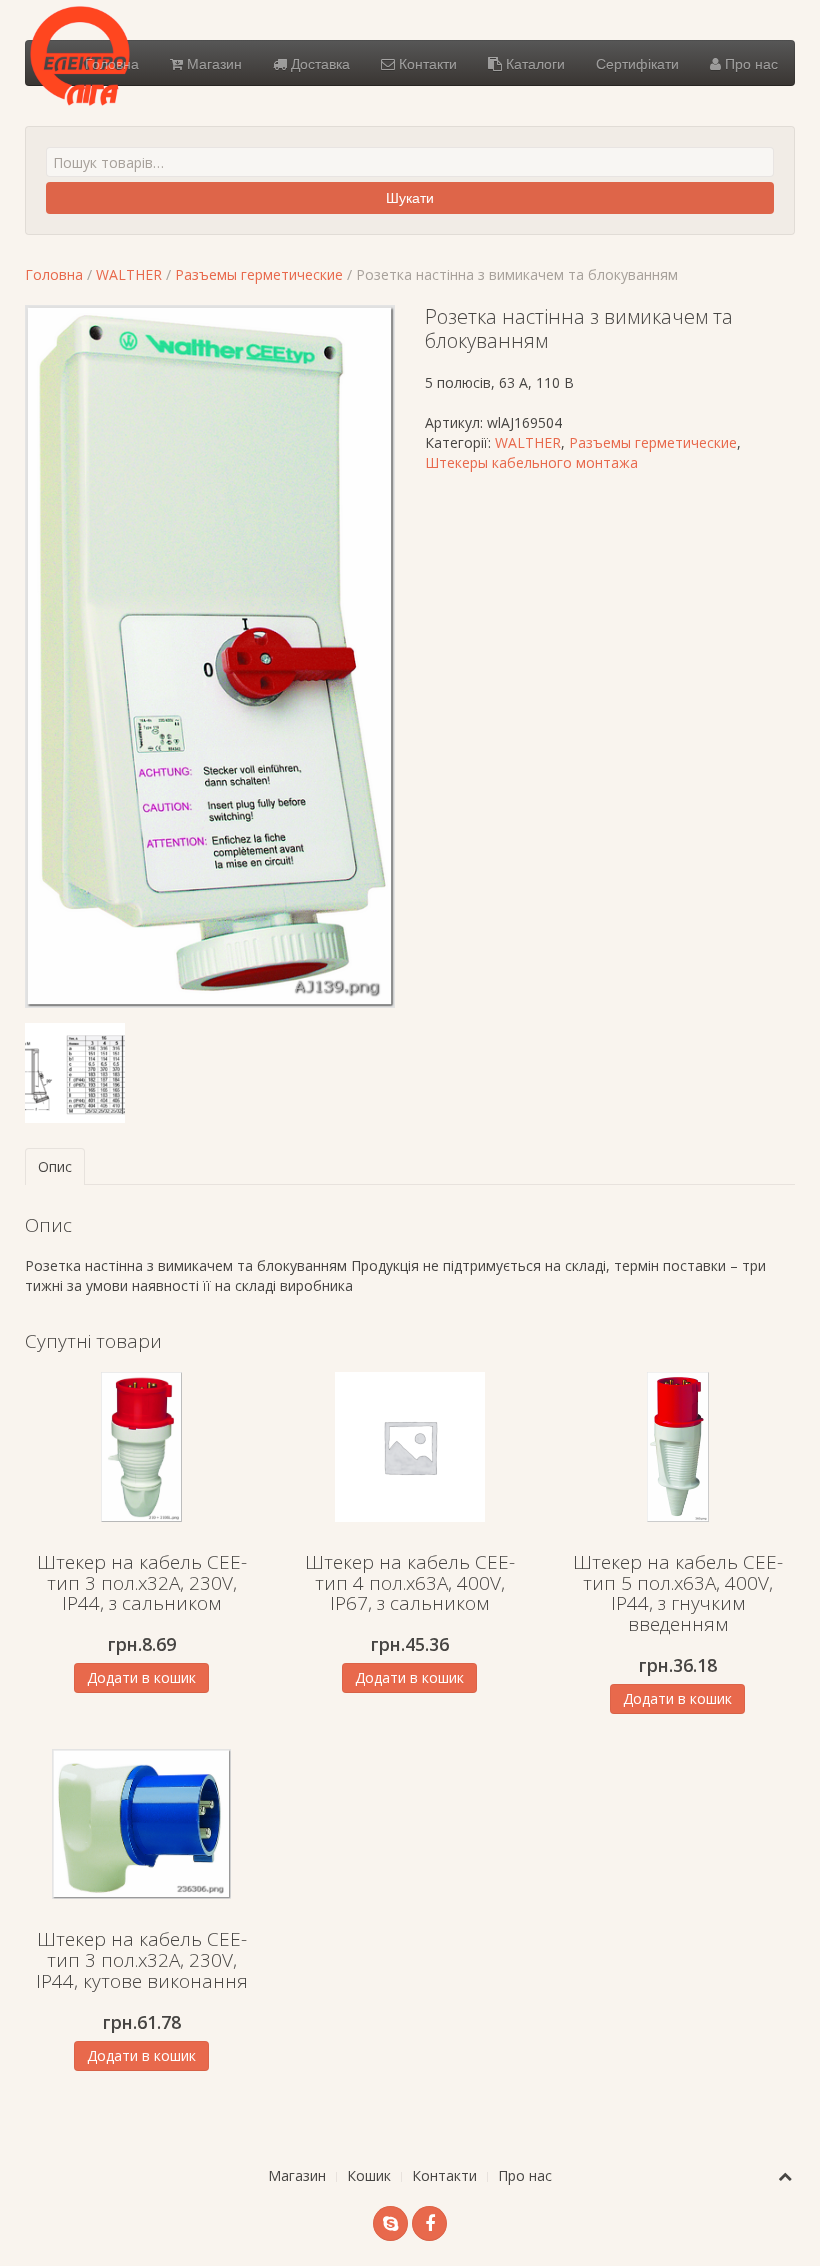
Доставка (318, 63)
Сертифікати (637, 63)
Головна (112, 63)
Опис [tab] (55, 1166)
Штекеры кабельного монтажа (531, 462)
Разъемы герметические (259, 274)
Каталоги (533, 63)
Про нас (749, 63)
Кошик (369, 2175)
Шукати (410, 198)
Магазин (212, 63)
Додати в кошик (141, 1677)
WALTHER (129, 274)
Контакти (426, 63)
